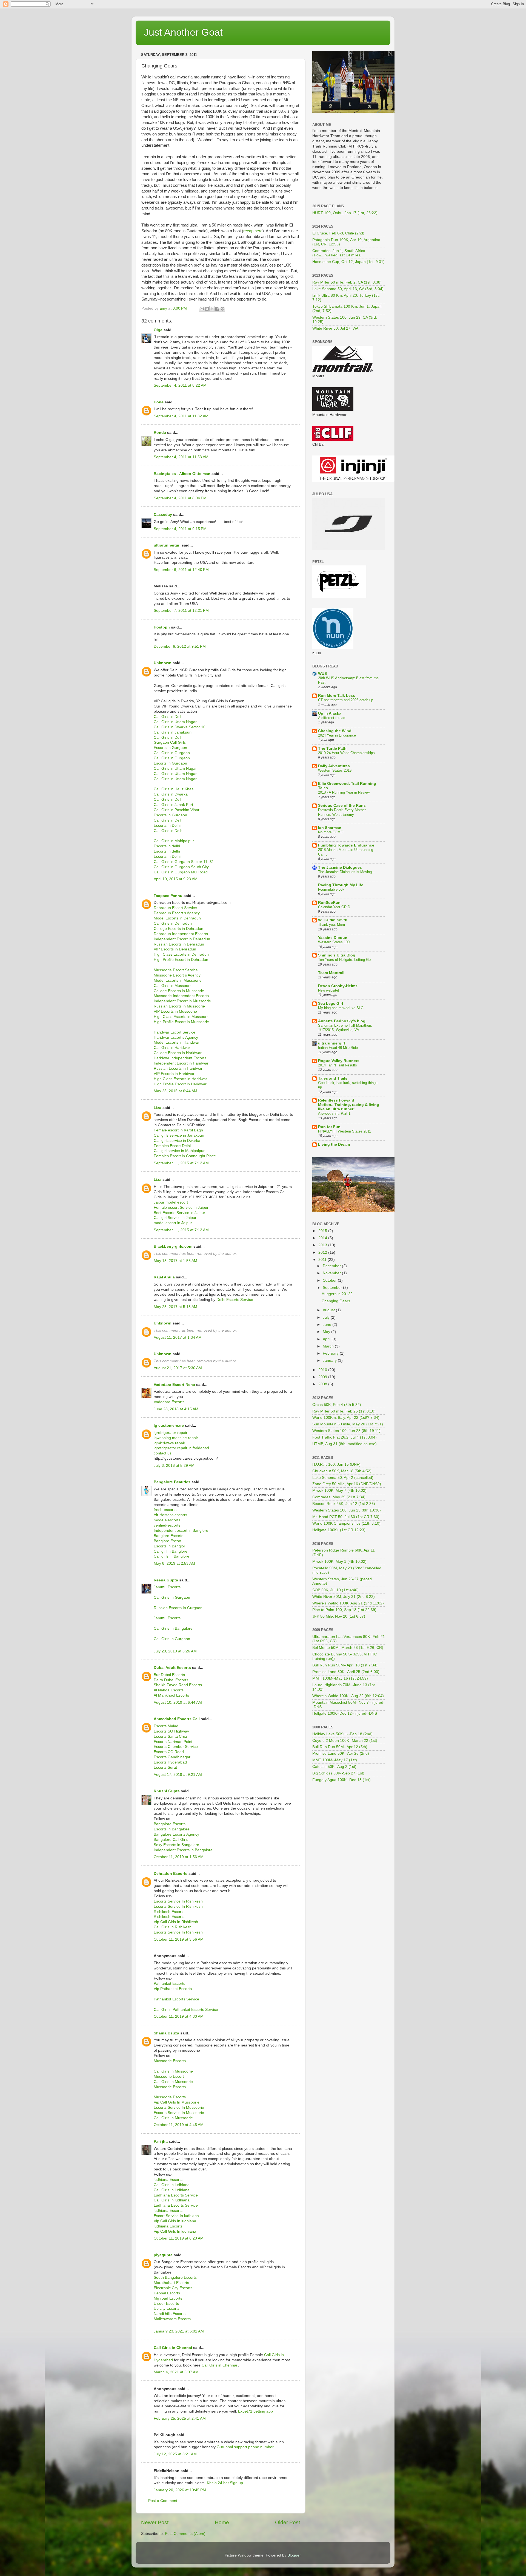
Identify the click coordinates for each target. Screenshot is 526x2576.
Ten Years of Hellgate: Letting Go (344, 960)
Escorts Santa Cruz (170, 1736)
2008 (323, 1384)
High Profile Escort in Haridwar (180, 1084)
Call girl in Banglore (171, 1551)
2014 (323, 1238)
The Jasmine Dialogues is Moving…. (347, 872)
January (330, 1361)
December (332, 1266)
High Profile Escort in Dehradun (181, 960)
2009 (323, 1377)
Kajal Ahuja (164, 1277)
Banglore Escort (168, 1541)
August (329, 1310)
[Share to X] (212, 309)
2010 (323, 1370)
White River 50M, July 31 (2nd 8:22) (344, 1597)
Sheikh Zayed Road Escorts (178, 1685)
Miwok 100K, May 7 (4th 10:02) (339, 1491)
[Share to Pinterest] (222, 309)
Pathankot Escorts (169, 1984)
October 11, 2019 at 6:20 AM (179, 2238)
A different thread (332, 718)
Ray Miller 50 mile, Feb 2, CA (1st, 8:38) (347, 282)
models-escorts (167, 1520)
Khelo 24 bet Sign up (225, 2483)
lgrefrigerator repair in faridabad (181, 1448)
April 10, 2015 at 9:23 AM (176, 879)
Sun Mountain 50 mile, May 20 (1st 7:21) (348, 1424)
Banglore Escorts (168, 1536)
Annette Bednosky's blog (342, 1021)
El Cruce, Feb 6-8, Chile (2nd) (338, 233)
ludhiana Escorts (168, 2180)
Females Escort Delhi (172, 1146)
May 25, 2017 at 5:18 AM (175, 1307)
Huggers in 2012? (337, 1294)
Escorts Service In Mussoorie (179, 2107)
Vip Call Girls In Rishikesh (176, 1922)
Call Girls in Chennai (173, 2348)
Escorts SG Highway (171, 1731)
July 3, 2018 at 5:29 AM (174, 1466)
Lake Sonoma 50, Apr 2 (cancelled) (343, 1478)
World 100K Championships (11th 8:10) (346, 1523)
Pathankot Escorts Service (176, 1999)
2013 (323, 1245)
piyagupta (163, 2255)
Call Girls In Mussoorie (173, 2071)
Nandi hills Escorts (170, 2314)
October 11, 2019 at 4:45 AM (179, 2125)
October (330, 1280)
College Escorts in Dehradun (178, 929)
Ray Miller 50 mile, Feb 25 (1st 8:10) (344, 1411)
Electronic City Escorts (173, 2288)
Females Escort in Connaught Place (185, 1156)
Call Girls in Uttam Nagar (175, 722)
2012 (323, 1252)
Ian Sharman (330, 828)
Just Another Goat (183, 32)
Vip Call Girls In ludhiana (175, 2221)
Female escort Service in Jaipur (181, 1208)
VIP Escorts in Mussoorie (175, 1011)
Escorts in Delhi (167, 826)
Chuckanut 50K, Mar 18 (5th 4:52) (342, 1471)
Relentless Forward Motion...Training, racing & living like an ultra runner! (349, 1105)
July (327, 1317)
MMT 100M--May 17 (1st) (335, 1760)
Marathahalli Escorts (171, 2283)
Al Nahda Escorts (169, 1690)
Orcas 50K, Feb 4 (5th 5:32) (337, 1405)
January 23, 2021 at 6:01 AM (179, 2331)
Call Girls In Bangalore (173, 1628)
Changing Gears (336, 1301)
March (329, 1346)
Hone (159, 402)
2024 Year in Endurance (337, 735)
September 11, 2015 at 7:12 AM (181, 1163)
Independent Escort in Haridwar (181, 1063)
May (327, 1332)
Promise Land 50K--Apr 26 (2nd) (341, 1753)
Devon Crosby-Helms (338, 986)
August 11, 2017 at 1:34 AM (178, 1337)
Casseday (163, 515)
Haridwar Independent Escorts (180, 1058)
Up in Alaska (330, 713)
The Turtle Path (332, 748)
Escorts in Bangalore (172, 1829)
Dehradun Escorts (171, 1874)
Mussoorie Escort (169, 2077)
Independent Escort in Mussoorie (182, 1001)
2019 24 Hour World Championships (346, 753)
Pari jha (161, 2142)
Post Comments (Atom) (185, 2534)
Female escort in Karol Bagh (178, 1130)
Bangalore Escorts (170, 1824)
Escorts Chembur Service (176, 1747)
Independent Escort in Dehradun (182, 939)
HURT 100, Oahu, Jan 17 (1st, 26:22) (345, 213)
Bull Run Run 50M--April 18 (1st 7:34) (345, 1665)
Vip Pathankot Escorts (173, 1989)
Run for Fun (329, 1127)
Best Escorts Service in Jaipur (179, 1213)
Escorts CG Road (169, 1752)
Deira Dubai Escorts (171, 1680)
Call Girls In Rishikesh (173, 1927)
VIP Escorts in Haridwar (174, 1074)
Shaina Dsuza (166, 2033)
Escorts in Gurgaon (170, 748)
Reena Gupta (166, 1580)
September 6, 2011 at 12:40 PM (181, 570)
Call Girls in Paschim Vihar (177, 810)
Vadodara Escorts (169, 1402)
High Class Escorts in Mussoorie (182, 1017)
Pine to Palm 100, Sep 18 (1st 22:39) (344, 1610)
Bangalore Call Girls (171, 1840)
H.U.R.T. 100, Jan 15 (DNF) (336, 1464)
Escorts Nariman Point (173, 1742)
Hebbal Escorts (167, 2293)
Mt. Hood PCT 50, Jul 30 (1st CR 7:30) (346, 1517)
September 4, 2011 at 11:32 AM (181, 416)
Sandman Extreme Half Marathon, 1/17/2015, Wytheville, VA (345, 1028)
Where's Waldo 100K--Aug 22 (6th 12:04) (348, 1696)
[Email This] (202, 309)
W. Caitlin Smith (333, 920)
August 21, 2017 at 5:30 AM (178, 1368)
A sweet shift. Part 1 (334, 1113)
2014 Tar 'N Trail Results (338, 1065)
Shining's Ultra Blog (337, 955)
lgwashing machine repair (176, 1438)
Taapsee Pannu (168, 896)
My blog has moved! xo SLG (341, 1008)
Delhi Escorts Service (235, 1300)
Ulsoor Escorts (166, 2304)
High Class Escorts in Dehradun (181, 954)
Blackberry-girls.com (173, 1246)
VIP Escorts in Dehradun (175, 949)
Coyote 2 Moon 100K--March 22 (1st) (345, 1741)
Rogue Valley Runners (339, 1061)
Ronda (160, 433)
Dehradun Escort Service (175, 908)
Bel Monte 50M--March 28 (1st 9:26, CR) (348, 1648)
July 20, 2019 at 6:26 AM (175, 1651)
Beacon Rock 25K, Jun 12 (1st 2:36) (344, 1504)
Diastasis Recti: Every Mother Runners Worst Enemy (342, 812)
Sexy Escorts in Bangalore (176, 1845)
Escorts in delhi (167, 846)
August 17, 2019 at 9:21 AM (178, 1775)
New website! (329, 990)
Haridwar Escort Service (175, 1032)
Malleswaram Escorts (172, 2319)
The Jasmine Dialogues (340, 867)
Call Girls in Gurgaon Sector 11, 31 (184, 862)
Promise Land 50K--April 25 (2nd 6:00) (346, 1672)
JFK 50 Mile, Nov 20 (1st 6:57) (339, 1616)
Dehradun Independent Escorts (181, 934)
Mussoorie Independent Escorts (181, 996)
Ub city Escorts (167, 2309)
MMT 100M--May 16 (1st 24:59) (340, 1678)
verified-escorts (167, 1525)
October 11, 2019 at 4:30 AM (179, 2016)
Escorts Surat (165, 1767)
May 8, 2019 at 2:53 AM (174, 1563)
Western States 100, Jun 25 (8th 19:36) (347, 1510)
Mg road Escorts (168, 2298)
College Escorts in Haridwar (178, 1053)
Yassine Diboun (333, 938)
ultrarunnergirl (167, 545)
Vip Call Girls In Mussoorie (177, 2102)
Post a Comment (163, 2501)
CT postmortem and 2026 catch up (346, 700)
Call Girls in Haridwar (172, 1048)
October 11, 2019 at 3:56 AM (179, 1939)
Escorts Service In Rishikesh (178, 1901)
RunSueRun (329, 903)
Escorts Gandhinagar (172, 1757)
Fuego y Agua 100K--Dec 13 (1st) (341, 1780)
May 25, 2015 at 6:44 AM (175, 1091)
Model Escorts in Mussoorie (178, 980)
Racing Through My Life (341, 885)
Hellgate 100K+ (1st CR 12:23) (339, 1530)
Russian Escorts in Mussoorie (179, 1006)
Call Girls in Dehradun (173, 923)
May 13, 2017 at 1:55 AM (175, 1261)
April (327, 1339)
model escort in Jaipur (173, 1223)
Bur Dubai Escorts (169, 1675)
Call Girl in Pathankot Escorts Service (186, 2010)
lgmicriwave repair (169, 1443)
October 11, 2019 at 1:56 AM (179, 1857)
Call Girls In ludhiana (172, 2185)
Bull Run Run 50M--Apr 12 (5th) (340, 1747)
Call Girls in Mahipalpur (174, 841)
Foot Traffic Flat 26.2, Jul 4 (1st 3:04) (345, 1437)
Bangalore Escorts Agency (176, 1834)
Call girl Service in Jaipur (175, 1218)
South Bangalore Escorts (175, 2278)
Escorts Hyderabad (170, 1762)
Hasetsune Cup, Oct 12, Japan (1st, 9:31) (348, 262)
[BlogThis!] (207, 309)
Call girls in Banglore (171, 1556)
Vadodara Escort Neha (174, 1385)
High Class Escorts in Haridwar (180, 1079)
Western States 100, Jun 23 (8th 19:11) (346, 1431)
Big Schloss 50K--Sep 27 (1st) (338, 1773)
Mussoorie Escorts (170, 2061)
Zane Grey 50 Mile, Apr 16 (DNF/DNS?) (347, 1484)
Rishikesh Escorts (169, 1912)
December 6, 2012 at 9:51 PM (180, 646)
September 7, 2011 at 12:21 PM (181, 611)
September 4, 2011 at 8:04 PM (180, 498)
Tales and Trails (333, 1078)
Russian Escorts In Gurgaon (178, 1608)
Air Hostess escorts (170, 1515)
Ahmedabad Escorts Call (177, 1719)
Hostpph (162, 627)
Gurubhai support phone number (245, 2447)
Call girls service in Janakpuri (179, 1135)
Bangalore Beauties (172, 1482)
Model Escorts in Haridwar (176, 1042)
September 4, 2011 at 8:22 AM (180, 385)
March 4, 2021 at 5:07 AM (176, 2372)
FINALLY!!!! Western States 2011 (345, 1131)
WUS (322, 674)
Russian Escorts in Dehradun (179, 944)
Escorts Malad (166, 1726)
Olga (158, 330)
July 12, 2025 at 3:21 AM (175, 2454)
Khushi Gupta (167, 1791)
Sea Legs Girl (331, 1003)
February (331, 1353)
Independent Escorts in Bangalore (183, 1850)
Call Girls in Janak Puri (173, 805)
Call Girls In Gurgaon (172, 1597)
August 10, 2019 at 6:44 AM (178, 1702)
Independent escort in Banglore (181, 1531)
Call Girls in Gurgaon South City (181, 867)
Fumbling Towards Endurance (346, 845)
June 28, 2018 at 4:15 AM (176, 1409)
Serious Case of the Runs (342, 806)
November (332, 1273)
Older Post (288, 2522)
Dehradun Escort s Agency (177, 913)
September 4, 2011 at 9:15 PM (180, 529)
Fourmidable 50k (331, 889)
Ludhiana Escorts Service (176, 2195)
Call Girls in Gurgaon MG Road (181, 872)
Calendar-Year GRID (334, 907)
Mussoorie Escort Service (176, 970)
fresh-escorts (165, 1510)
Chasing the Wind (335, 731)
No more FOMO (331, 832)
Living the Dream (334, 1144)
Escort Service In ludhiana (176, 2216)
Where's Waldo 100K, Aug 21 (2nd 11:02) (348, 1603)
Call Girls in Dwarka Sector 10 (180, 727)
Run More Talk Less (337, 696)
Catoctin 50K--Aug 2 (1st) (334, 1767)
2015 (323, 1231)
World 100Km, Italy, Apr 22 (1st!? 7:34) (346, 1418)
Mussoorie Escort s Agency (177, 975)
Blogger (294, 2555)
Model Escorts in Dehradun (177, 918)
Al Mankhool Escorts (171, 1695)
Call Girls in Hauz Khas (174, 789)
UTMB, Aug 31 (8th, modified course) (345, 1444)
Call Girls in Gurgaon (172, 753)
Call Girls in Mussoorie (173, 986)
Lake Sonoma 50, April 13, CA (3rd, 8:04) (348, 289)
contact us (163, 1453)
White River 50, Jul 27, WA (335, 328)
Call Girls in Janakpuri (173, 732)
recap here (253, 231)
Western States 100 (334, 942)
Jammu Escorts (167, 1587)
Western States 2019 (335, 770)
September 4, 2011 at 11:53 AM (181, 457)
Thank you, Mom (331, 925)
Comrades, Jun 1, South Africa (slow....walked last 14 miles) (339, 253)
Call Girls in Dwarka (171, 794)
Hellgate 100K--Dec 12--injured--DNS (345, 1713)
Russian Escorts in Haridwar (178, 1068)
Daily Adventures (334, 766)
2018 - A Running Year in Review (344, 792)
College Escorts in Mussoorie (179, 991)
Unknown (163, 663)
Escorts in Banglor (169, 1546)
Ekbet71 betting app (255, 2411)
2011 (323, 1260)
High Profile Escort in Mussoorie (181, 1022)
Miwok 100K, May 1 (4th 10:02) (339, 1562)
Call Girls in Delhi (168, 717)
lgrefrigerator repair (171, 1433)
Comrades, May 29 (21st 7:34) (339, 1497)
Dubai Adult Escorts (172, 1668)
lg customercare (169, 1426)
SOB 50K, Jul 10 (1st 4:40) (335, 1590)
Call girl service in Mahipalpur (179, 1151)
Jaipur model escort (171, 1202)
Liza (158, 1108)
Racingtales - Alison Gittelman (182, 474)
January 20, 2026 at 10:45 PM (180, 2490)
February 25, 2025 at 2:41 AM (180, 2418)
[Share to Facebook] (217, 309)
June (328, 1325)
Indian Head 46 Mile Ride (338, 1048)
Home (222, 2522)
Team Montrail (331, 973)
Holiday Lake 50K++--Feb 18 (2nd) (342, 1734)
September (333, 1288)
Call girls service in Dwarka (177, 1141)
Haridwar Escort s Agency (176, 1038)
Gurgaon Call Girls (170, 742)
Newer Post (155, 2522)
